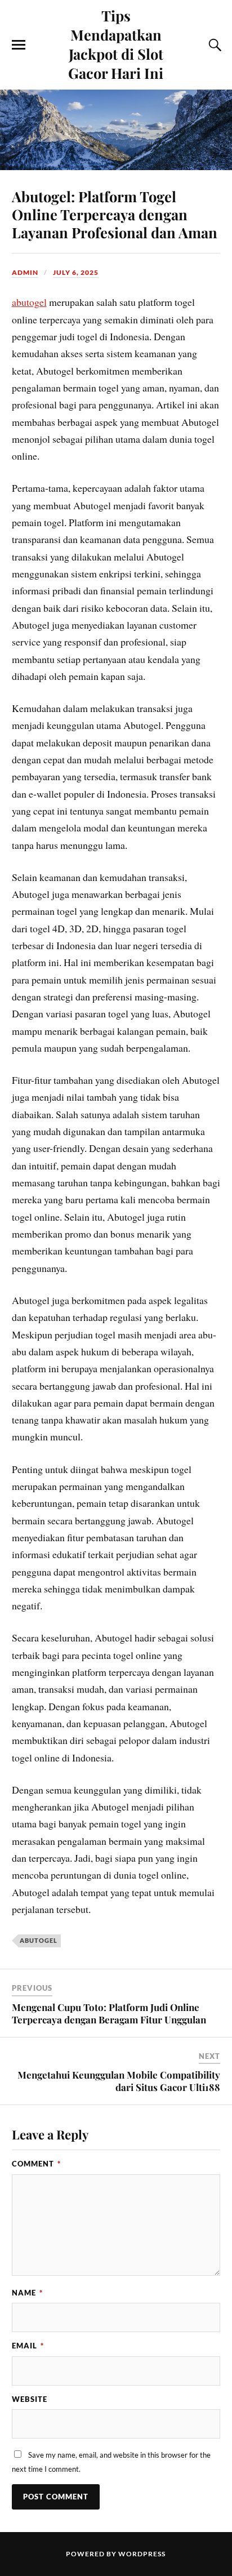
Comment (36, 2164)
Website (30, 2399)
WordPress (142, 2554)
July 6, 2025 (76, 272)
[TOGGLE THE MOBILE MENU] (19, 45)
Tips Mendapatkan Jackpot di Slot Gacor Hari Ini (116, 44)
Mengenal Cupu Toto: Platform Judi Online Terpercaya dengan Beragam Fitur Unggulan (109, 2013)
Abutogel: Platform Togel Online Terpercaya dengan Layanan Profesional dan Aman (115, 214)
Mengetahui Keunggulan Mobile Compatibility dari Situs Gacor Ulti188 (119, 2081)
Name (27, 2293)
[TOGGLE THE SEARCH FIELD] (213, 45)
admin (25, 272)
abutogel (29, 302)
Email (28, 2346)
